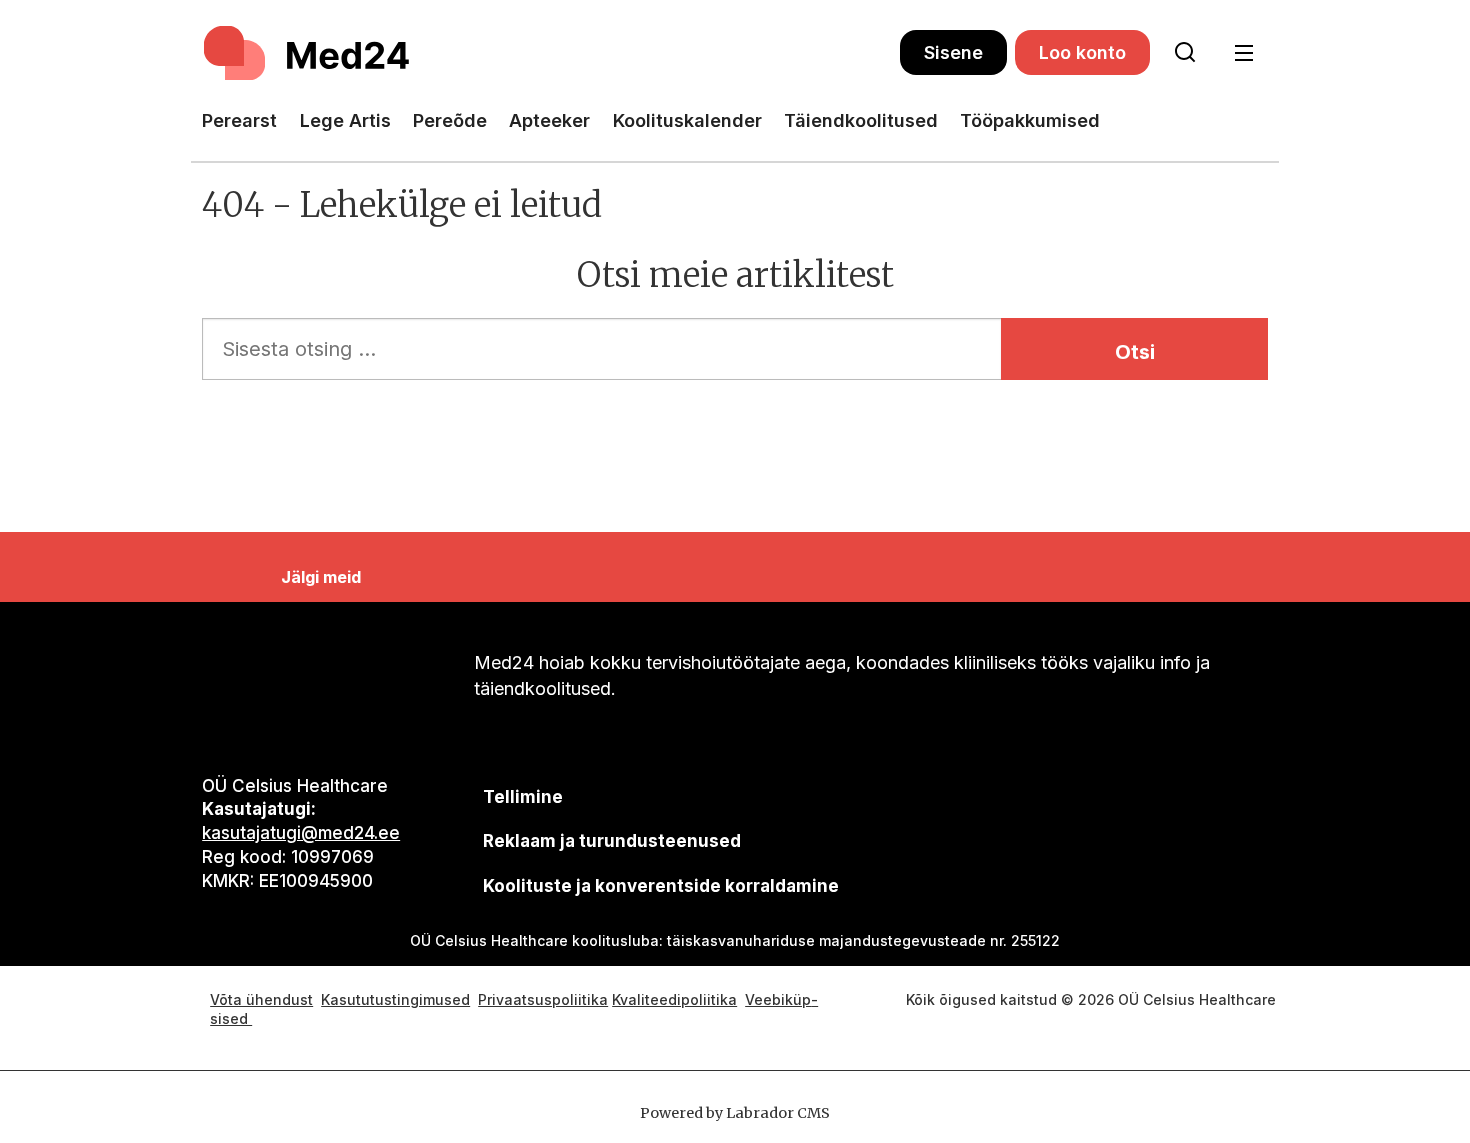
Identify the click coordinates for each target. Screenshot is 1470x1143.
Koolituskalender (687, 120)
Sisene (953, 52)
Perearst (239, 120)
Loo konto (1082, 52)
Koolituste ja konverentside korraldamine (661, 886)
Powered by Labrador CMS (735, 1113)
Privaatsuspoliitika (543, 999)
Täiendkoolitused (861, 120)
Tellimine (523, 797)
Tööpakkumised (1030, 120)
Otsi (1135, 352)
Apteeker (549, 120)
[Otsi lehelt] (1185, 53)
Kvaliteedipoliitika (674, 999)
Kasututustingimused (395, 999)
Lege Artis (345, 120)
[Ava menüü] (1243, 53)
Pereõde (450, 120)
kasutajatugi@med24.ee (301, 833)
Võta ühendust (261, 999)
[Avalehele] (551, 53)
